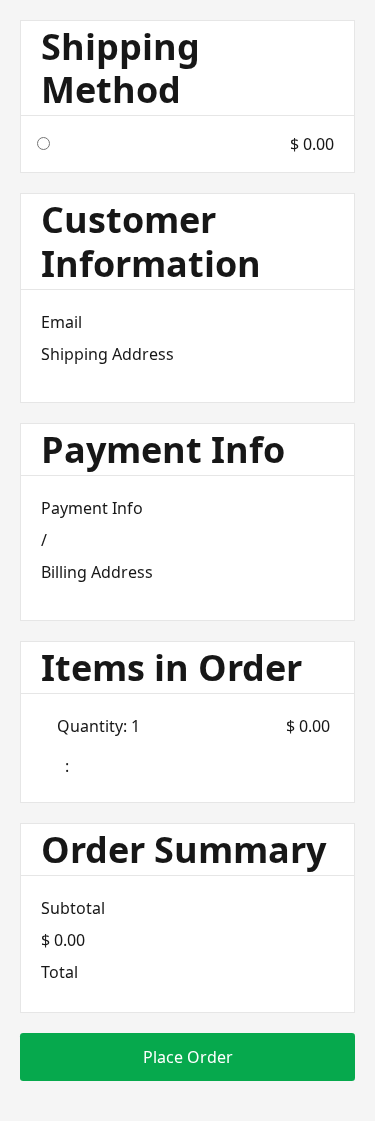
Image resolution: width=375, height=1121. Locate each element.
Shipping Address (107, 354)
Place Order (188, 1057)
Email (61, 322)
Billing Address (97, 572)
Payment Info (92, 508)
